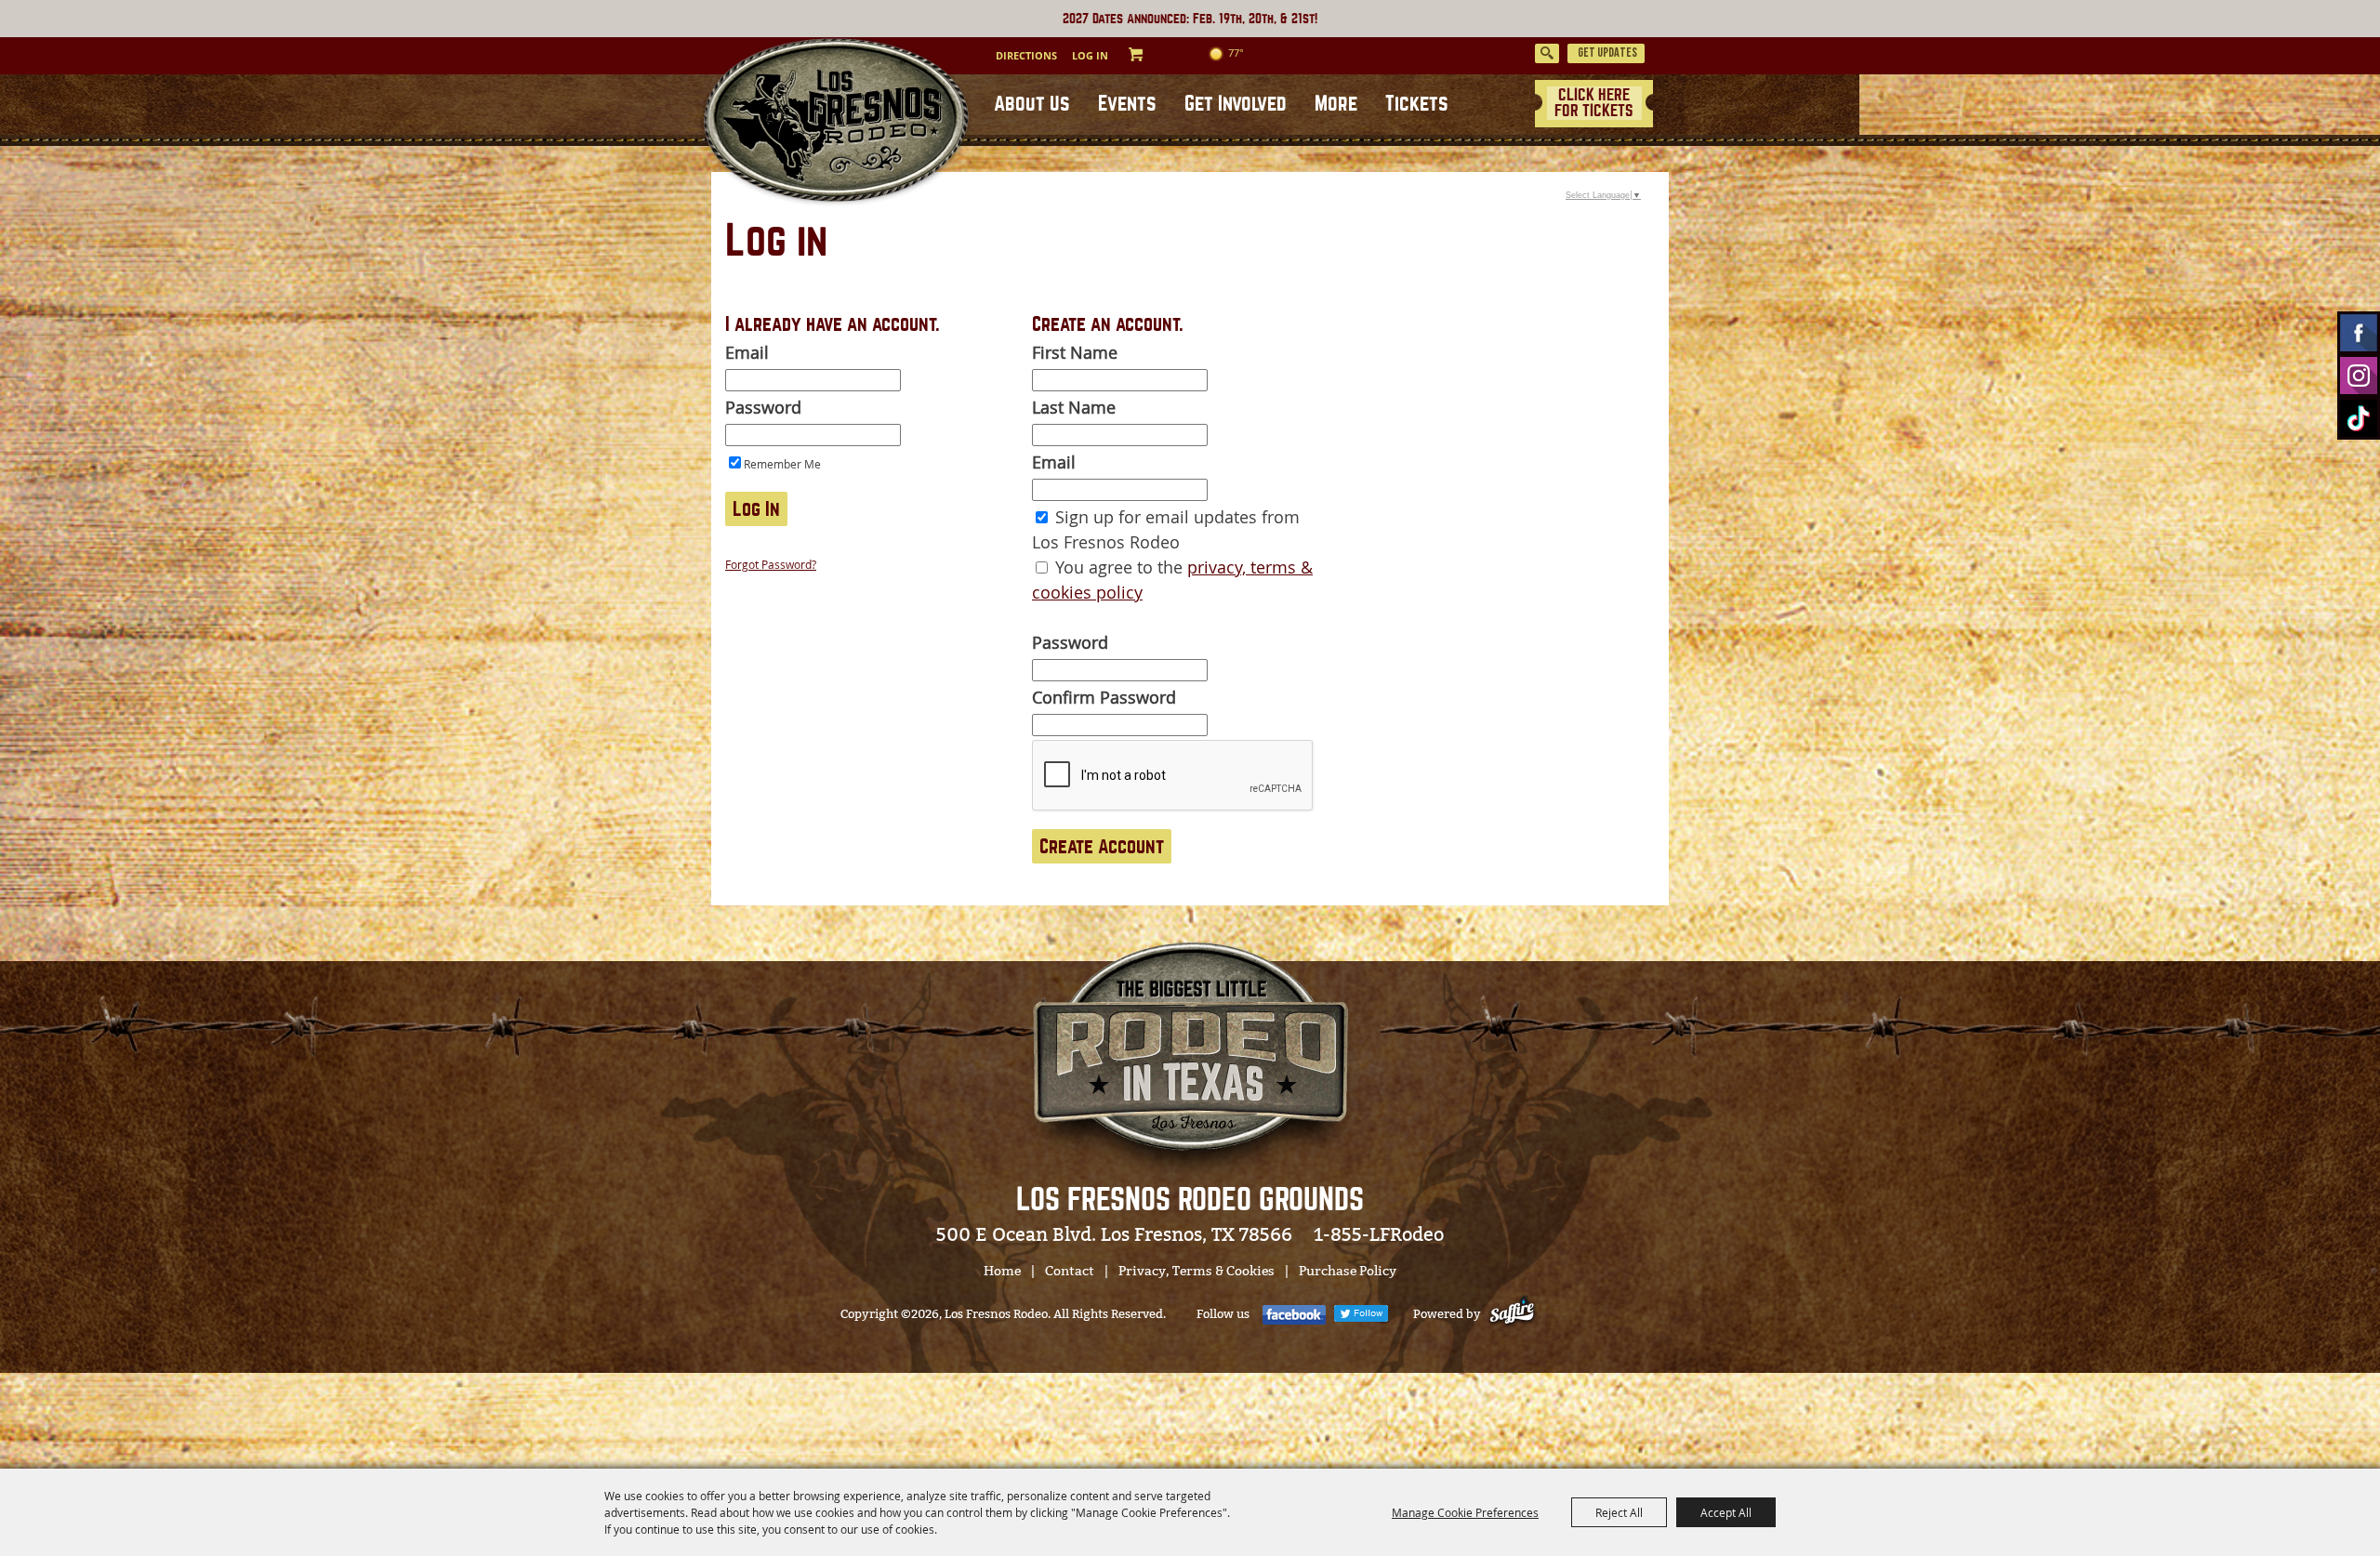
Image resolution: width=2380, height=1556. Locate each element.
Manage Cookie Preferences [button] (1465, 1512)
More (1336, 104)
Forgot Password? (771, 564)
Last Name (1074, 407)
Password (763, 407)
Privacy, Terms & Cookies (1197, 1271)
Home (1002, 1271)
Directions (1026, 55)
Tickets (1417, 104)
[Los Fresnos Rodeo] (835, 123)
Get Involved (1236, 104)
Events (1127, 104)
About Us (1032, 104)
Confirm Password (1104, 697)
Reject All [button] (1619, 1512)
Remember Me (782, 464)
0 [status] (1154, 54)
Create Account (1102, 846)
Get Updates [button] (1607, 53)
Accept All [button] (1726, 1512)
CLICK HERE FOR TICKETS (1594, 103)
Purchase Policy (1348, 1271)
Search (1547, 53)
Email (747, 352)
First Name (1075, 352)
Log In (1090, 55)
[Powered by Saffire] (1516, 1314)
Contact (1070, 1271)
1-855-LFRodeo (1379, 1234)
